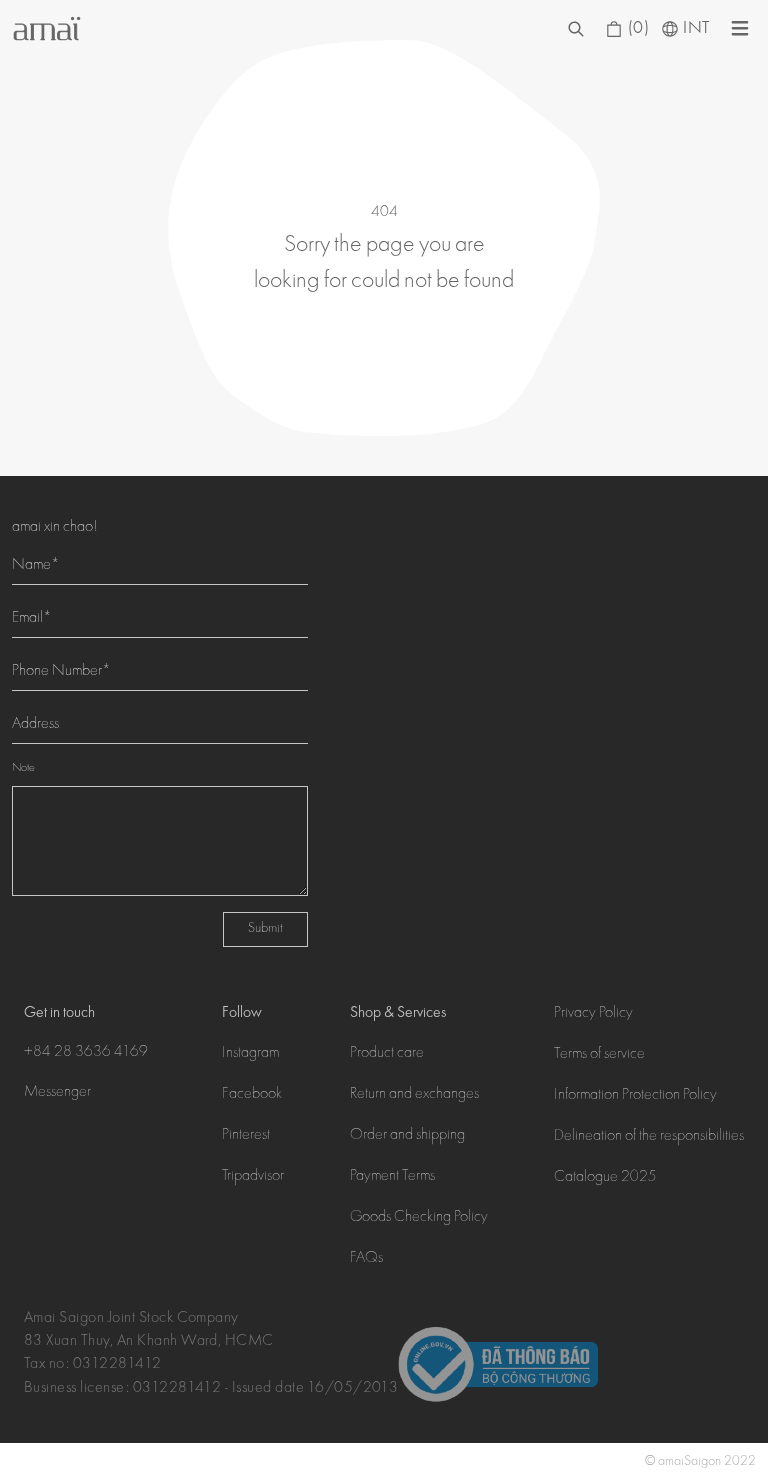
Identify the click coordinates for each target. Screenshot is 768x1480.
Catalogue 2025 (605, 1178)
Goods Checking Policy (419, 1218)
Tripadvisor (253, 1177)
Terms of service (599, 1055)
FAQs (366, 1259)
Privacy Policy (593, 1014)
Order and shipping (407, 1136)
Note (23, 768)
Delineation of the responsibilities (649, 1137)
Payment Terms (392, 1177)
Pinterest (246, 1136)
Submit (265, 929)
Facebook (252, 1095)
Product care (387, 1054)
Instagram (250, 1054)
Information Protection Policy (635, 1096)
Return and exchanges (414, 1095)
